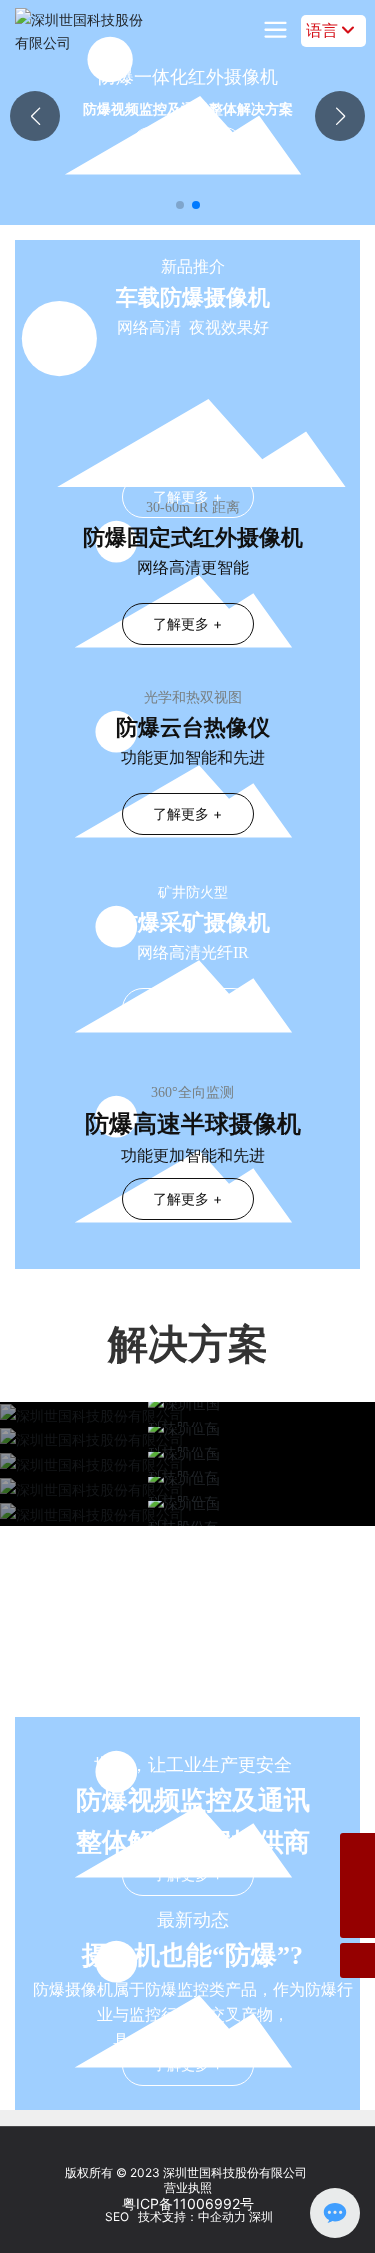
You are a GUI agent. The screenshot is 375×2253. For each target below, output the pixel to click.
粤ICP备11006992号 (188, 2203)
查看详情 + (187, 144)
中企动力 (222, 2216)
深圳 (261, 2216)
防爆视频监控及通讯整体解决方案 (188, 108)
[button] (180, 205)
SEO (115, 2216)
